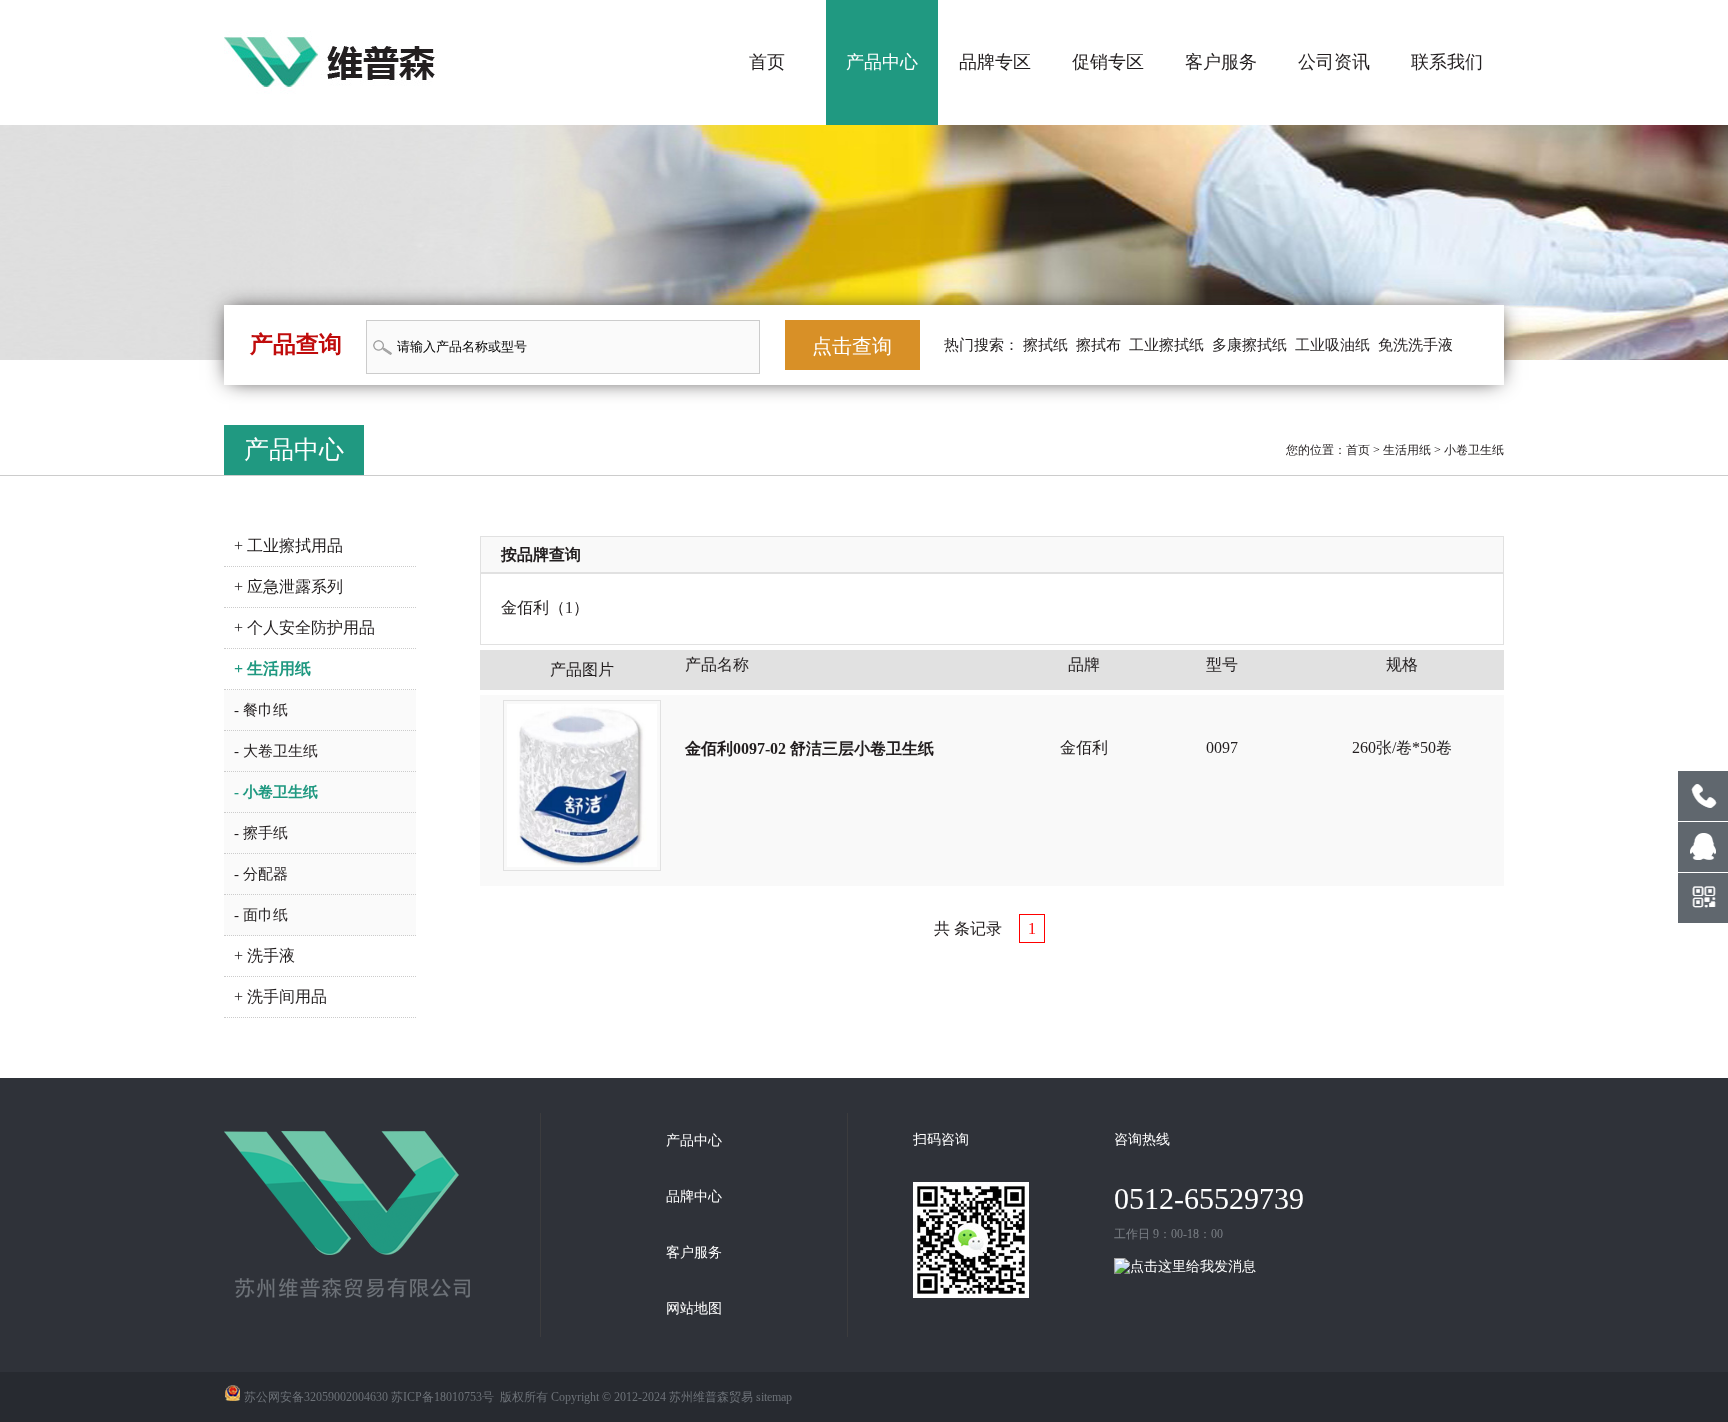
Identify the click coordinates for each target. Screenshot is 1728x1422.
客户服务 (1221, 62)
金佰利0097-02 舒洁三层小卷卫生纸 (809, 748)
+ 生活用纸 (272, 668)
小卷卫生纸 (1474, 450)
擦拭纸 (1045, 345)
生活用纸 (1407, 450)
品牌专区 (995, 62)
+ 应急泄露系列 (288, 586)
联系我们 (1447, 62)
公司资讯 (1334, 62)
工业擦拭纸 (1166, 345)
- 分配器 (261, 874)
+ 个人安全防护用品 (304, 627)
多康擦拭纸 (1249, 345)
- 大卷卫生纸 (276, 751)
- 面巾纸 (261, 915)
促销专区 (1108, 62)
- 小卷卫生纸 (276, 792)
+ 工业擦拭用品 (288, 545)
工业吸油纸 (1332, 345)
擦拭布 (1098, 345)
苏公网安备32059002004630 (316, 1397)
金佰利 (525, 607)
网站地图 (694, 1308)
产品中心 (882, 62)
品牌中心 (694, 1196)
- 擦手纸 (261, 833)
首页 (767, 62)
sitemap (774, 1397)
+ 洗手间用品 (280, 996)
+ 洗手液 (264, 955)
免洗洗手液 (1415, 345)
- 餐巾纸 (261, 710)
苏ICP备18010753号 (442, 1397)
